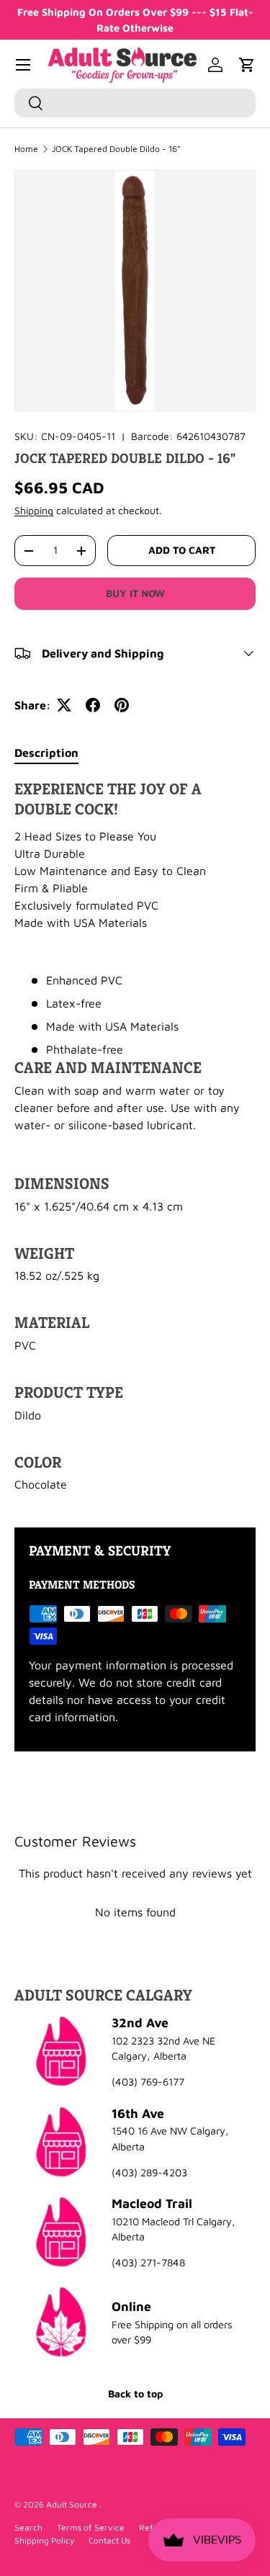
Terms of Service (91, 2527)
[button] (247, 65)
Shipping (34, 510)
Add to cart (182, 550)
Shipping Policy (44, 2540)
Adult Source (73, 2504)
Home (26, 149)
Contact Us (109, 2540)
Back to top (135, 2393)
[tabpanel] (135, 1142)
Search (28, 2527)
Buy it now (135, 593)
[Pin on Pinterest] (122, 705)
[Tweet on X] (64, 705)
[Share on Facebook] (93, 705)
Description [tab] (46, 753)
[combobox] (135, 103)
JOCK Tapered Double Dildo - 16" (116, 149)
